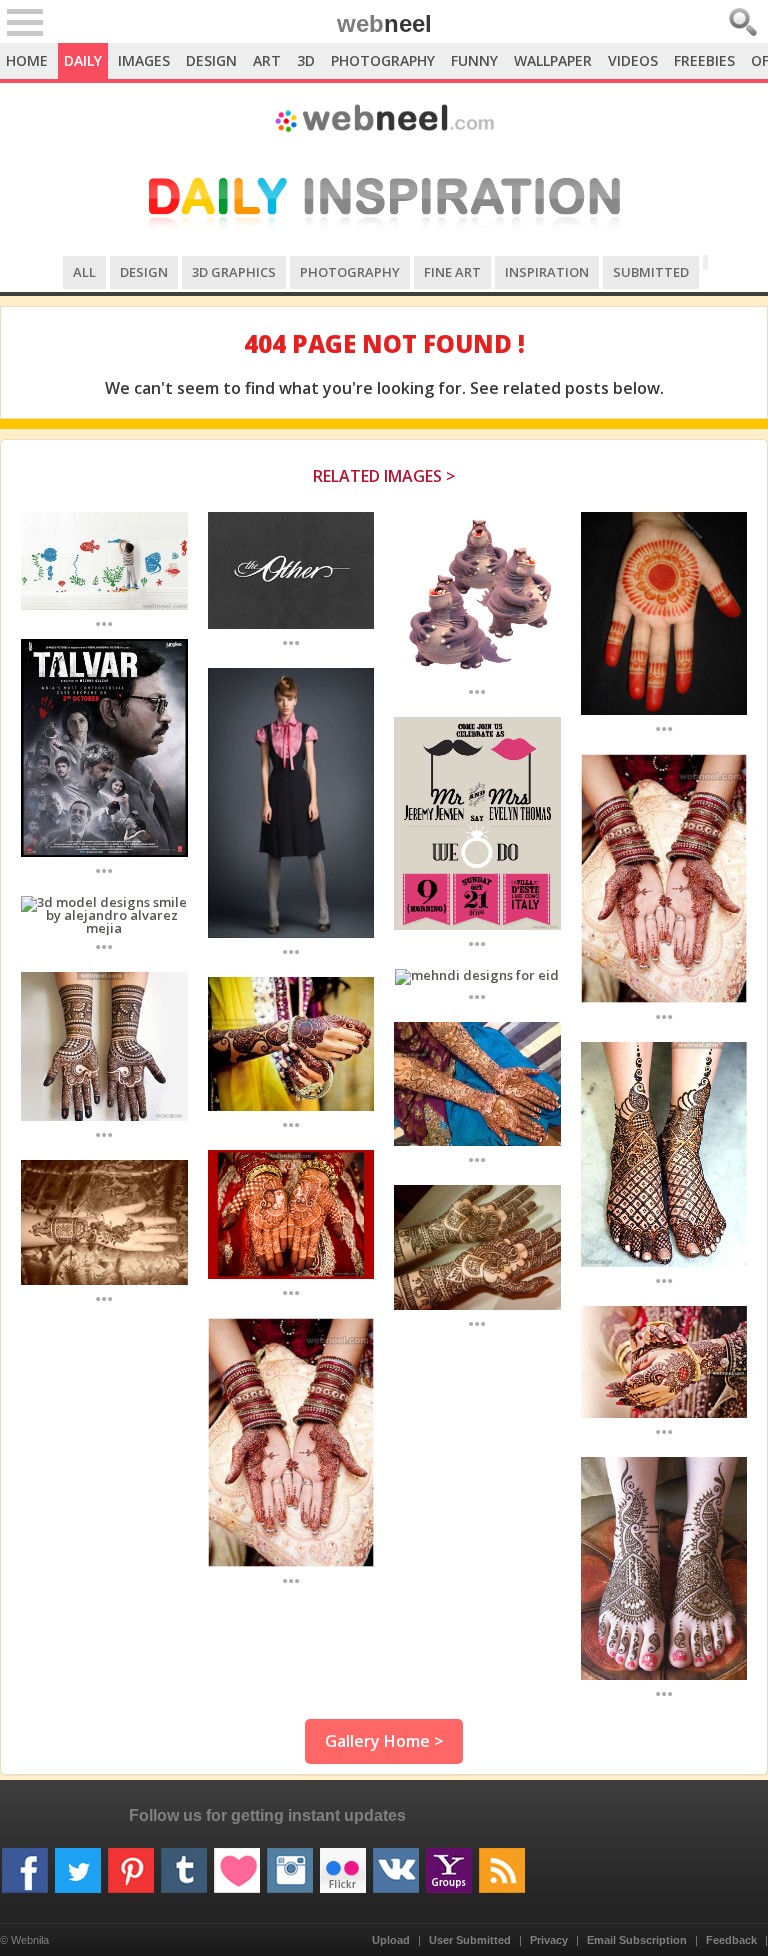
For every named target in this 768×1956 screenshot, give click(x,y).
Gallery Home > (384, 1741)
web (384, 23)
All (84, 272)
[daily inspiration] (384, 197)
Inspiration (547, 272)
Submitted (651, 272)
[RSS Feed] (502, 1863)
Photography (383, 60)
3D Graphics (234, 272)
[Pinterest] (131, 1863)
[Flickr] (343, 1863)
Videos (633, 60)
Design (211, 60)
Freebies (704, 60)
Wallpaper (553, 60)
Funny (474, 60)
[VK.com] (396, 1863)
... (104, 622)
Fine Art (452, 272)
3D (306, 60)
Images (144, 60)
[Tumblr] (184, 1863)
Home (27, 60)
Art (267, 60)
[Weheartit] (237, 1863)
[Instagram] (290, 1863)
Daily (83, 60)
